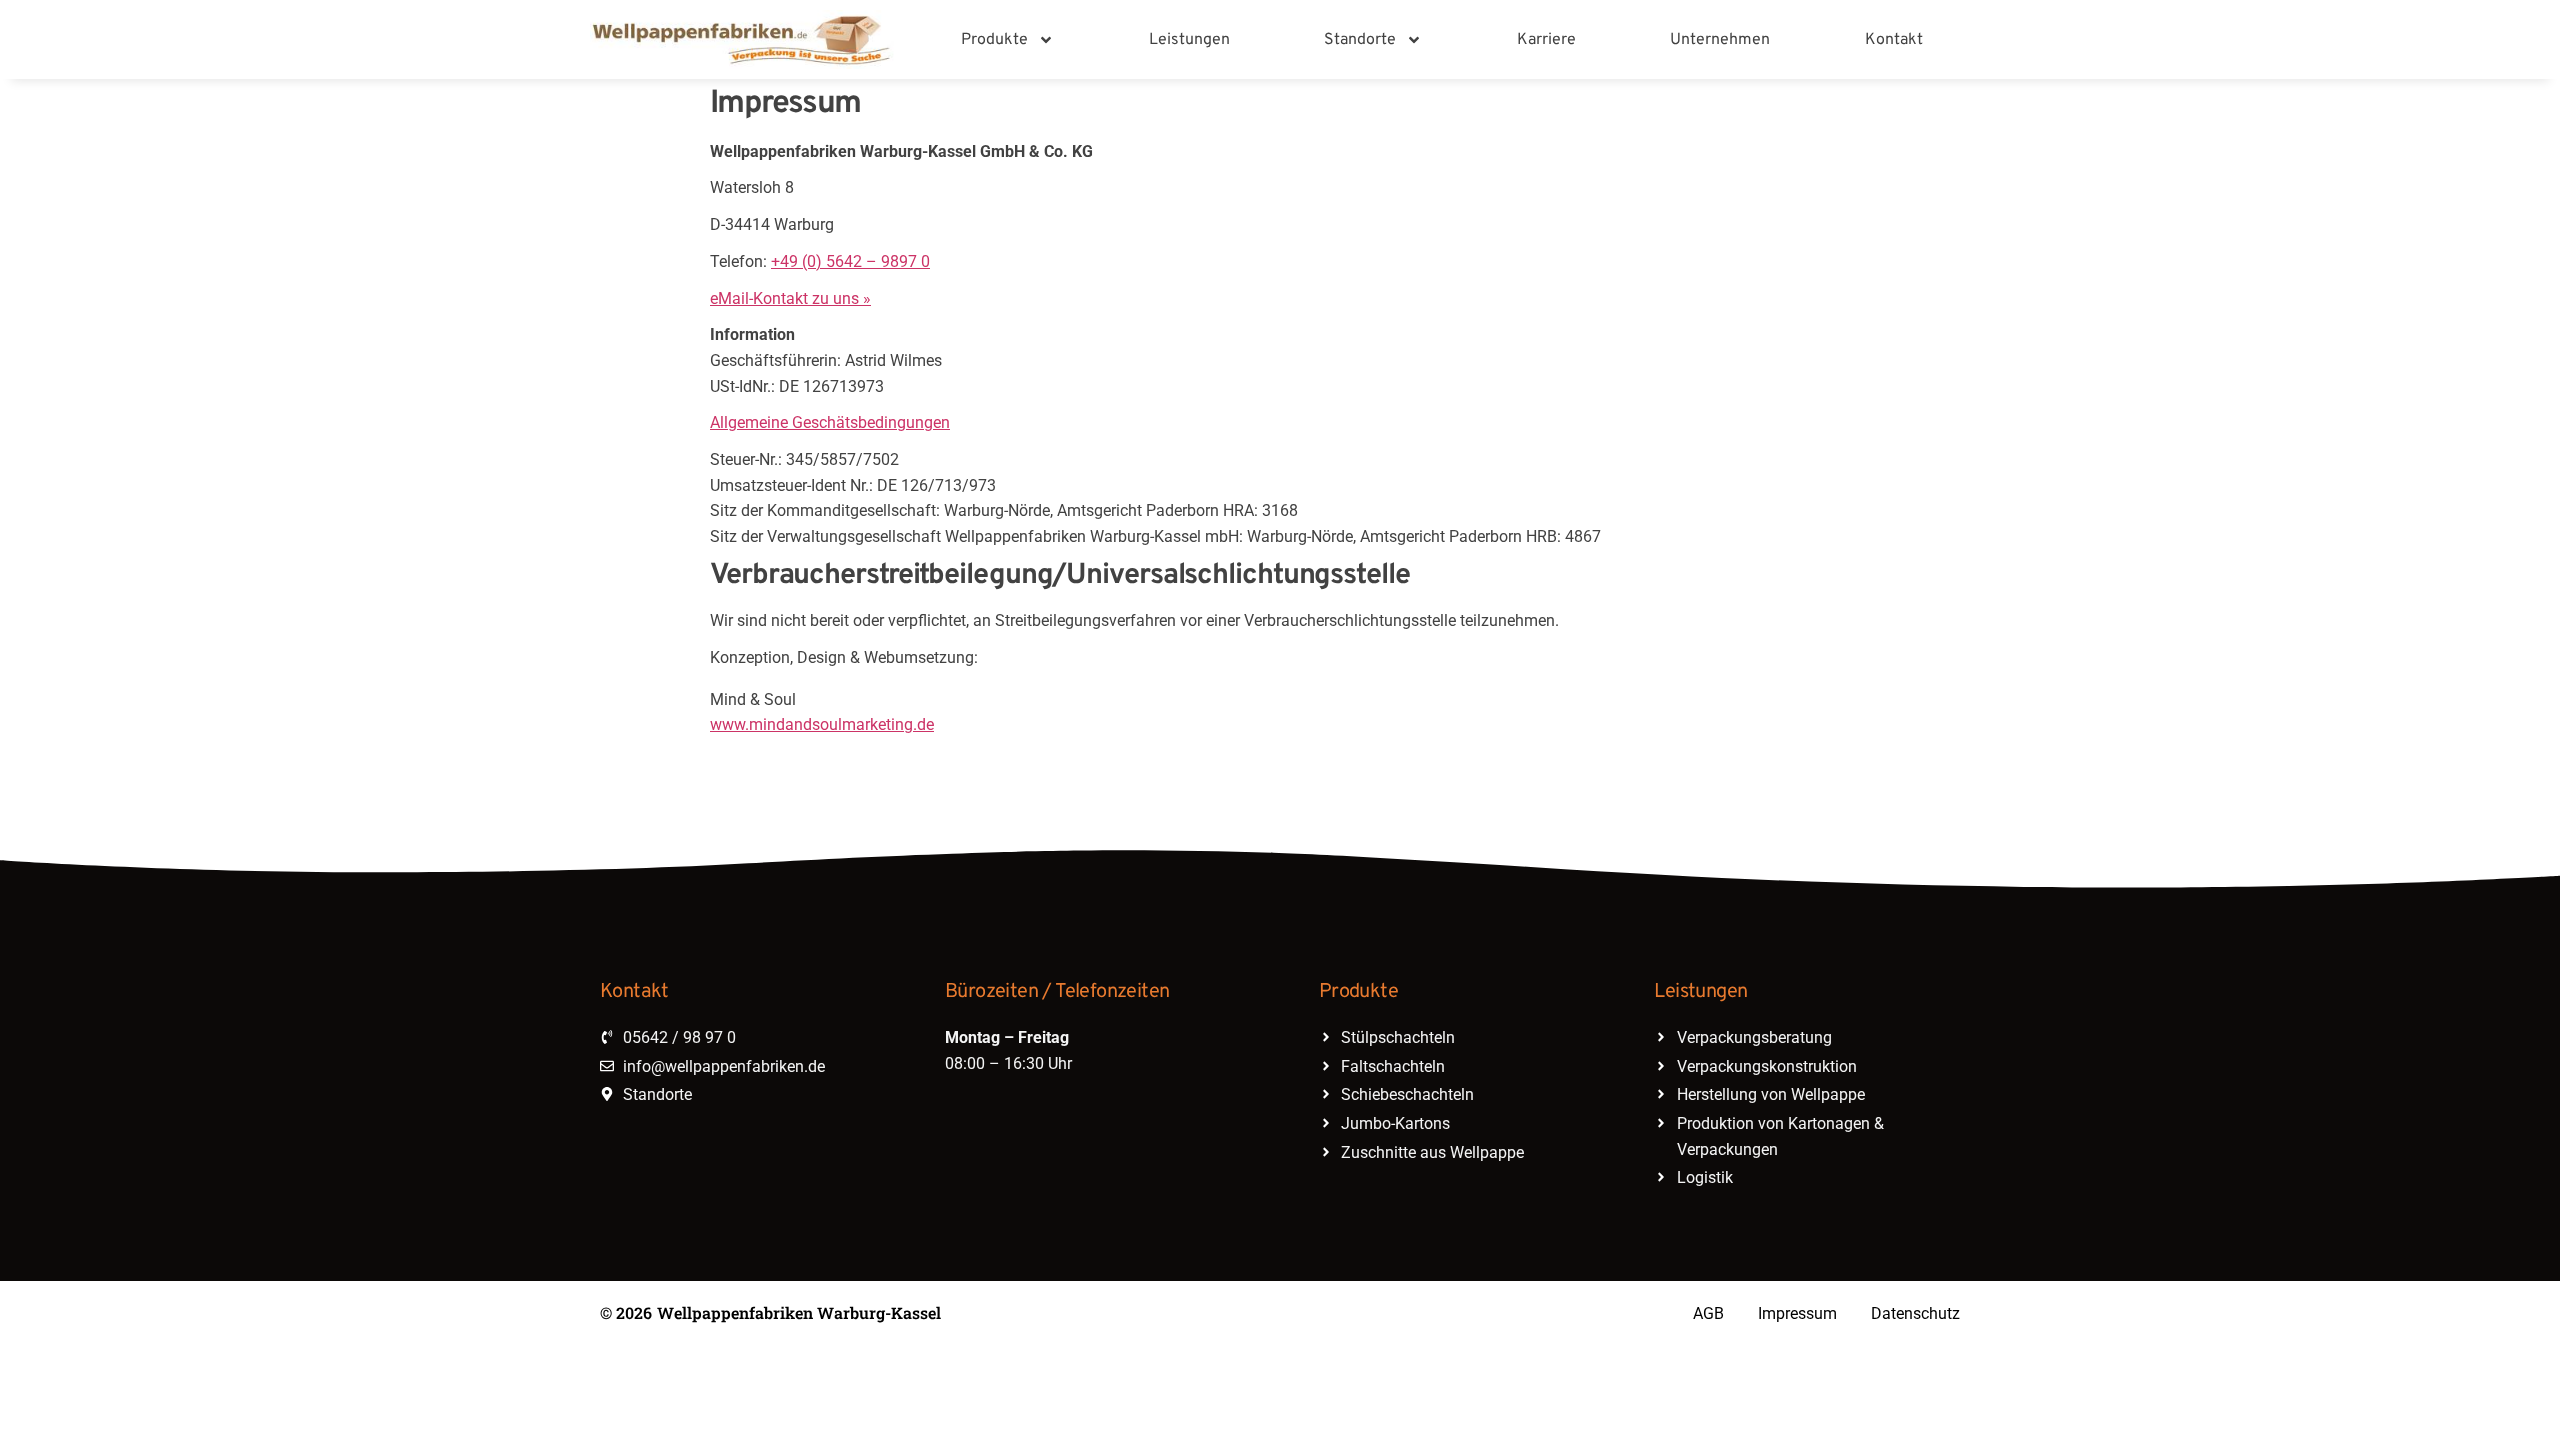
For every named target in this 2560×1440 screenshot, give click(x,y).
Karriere (1546, 40)
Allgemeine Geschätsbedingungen (830, 422)
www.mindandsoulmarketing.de (822, 724)
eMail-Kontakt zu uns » (790, 298)
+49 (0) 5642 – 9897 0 (850, 261)
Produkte (994, 40)
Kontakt (1894, 40)
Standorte (1360, 40)
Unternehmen (1720, 40)
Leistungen (1189, 40)
